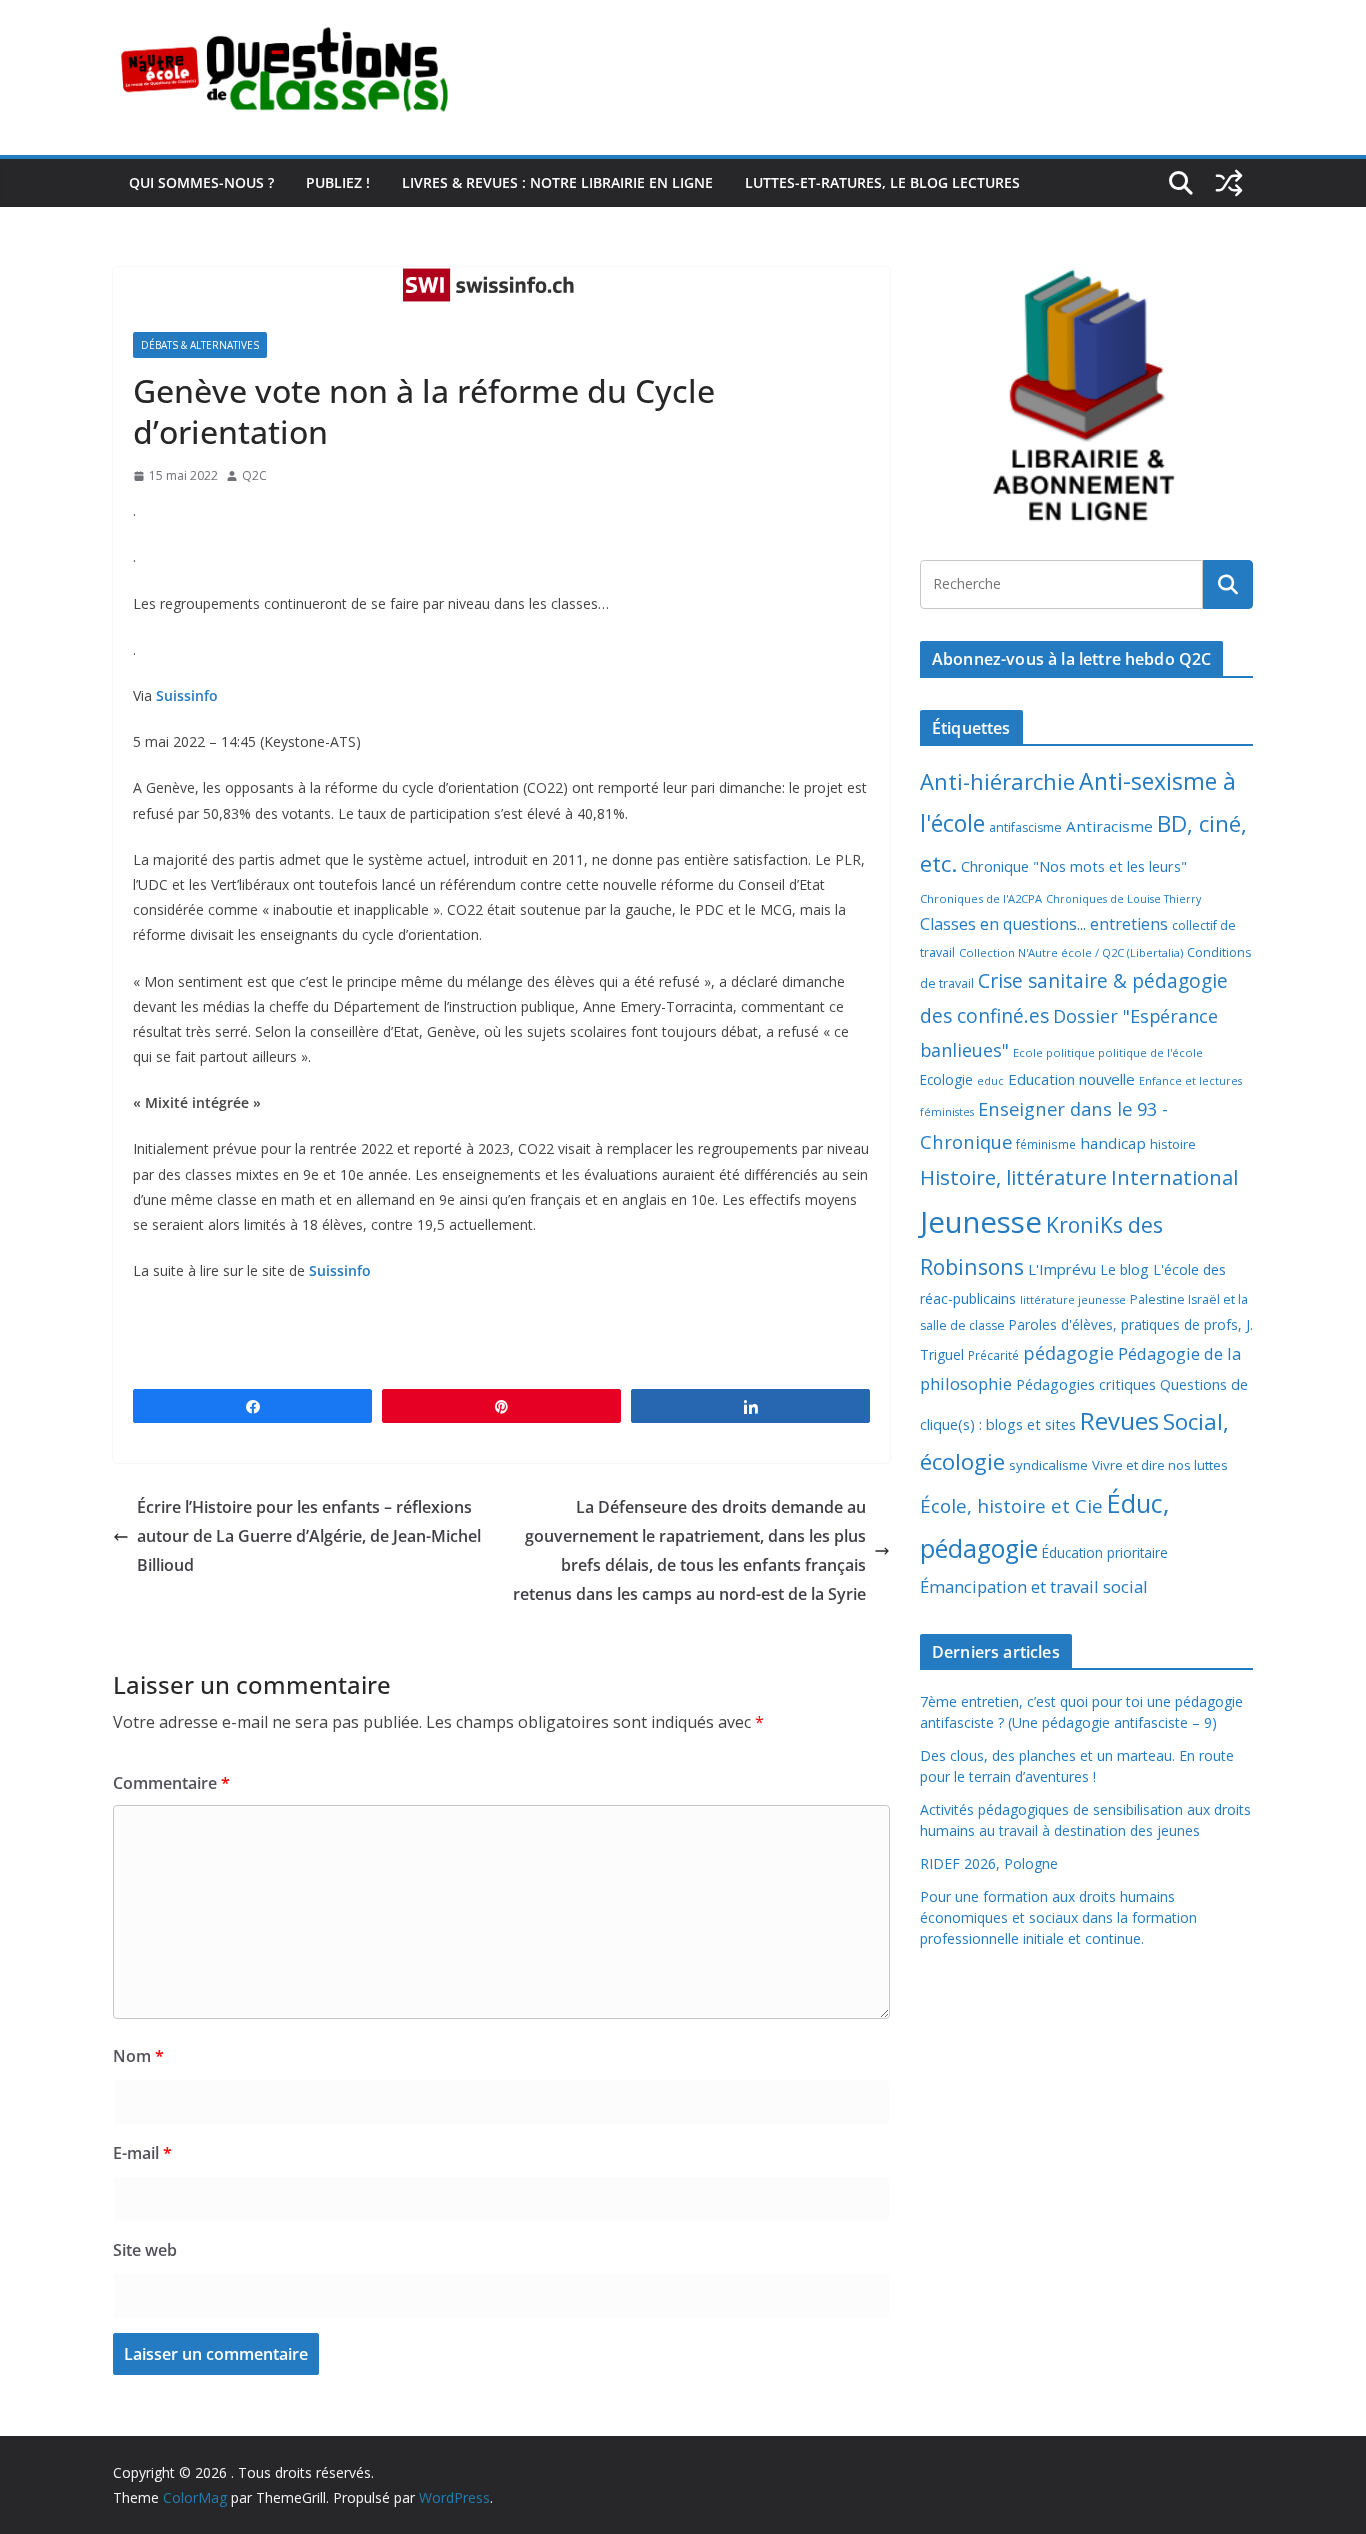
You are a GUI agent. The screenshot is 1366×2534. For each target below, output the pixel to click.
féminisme (1046, 1144)
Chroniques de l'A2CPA (981, 898)
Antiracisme (1109, 826)
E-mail (142, 2153)
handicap (1113, 1143)
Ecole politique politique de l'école (1108, 1052)
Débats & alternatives (200, 345)
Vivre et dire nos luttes (1160, 1465)
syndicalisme (1048, 1465)
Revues (1119, 1420)
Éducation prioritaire (1105, 1552)
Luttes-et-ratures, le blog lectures (882, 182)
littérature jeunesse (1073, 1299)
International (1174, 1177)
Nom (138, 2056)
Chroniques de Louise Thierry (1123, 899)
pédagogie (1068, 1353)
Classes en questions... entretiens (1044, 924)
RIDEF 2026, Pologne (989, 1863)
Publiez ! (338, 182)
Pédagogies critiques (1086, 1384)
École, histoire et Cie (1011, 1506)
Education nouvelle (1071, 1079)
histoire (1173, 1144)
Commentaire (171, 1783)
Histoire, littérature (1013, 1177)
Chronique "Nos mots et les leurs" (1074, 866)
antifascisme (1025, 827)
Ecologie (946, 1079)
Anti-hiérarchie (997, 781)
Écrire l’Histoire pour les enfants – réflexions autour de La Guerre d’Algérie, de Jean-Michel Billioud (309, 1536)
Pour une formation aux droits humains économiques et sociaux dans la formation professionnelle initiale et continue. (1058, 1917)
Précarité (993, 1355)
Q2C (254, 475)
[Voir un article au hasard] (1229, 183)
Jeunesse (981, 1222)
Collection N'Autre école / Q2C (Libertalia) (1071, 952)
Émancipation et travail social (1034, 1586)
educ (990, 1081)
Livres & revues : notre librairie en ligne (557, 182)
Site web (145, 2250)
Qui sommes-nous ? (201, 182)
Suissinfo (187, 695)
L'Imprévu (1062, 1269)
